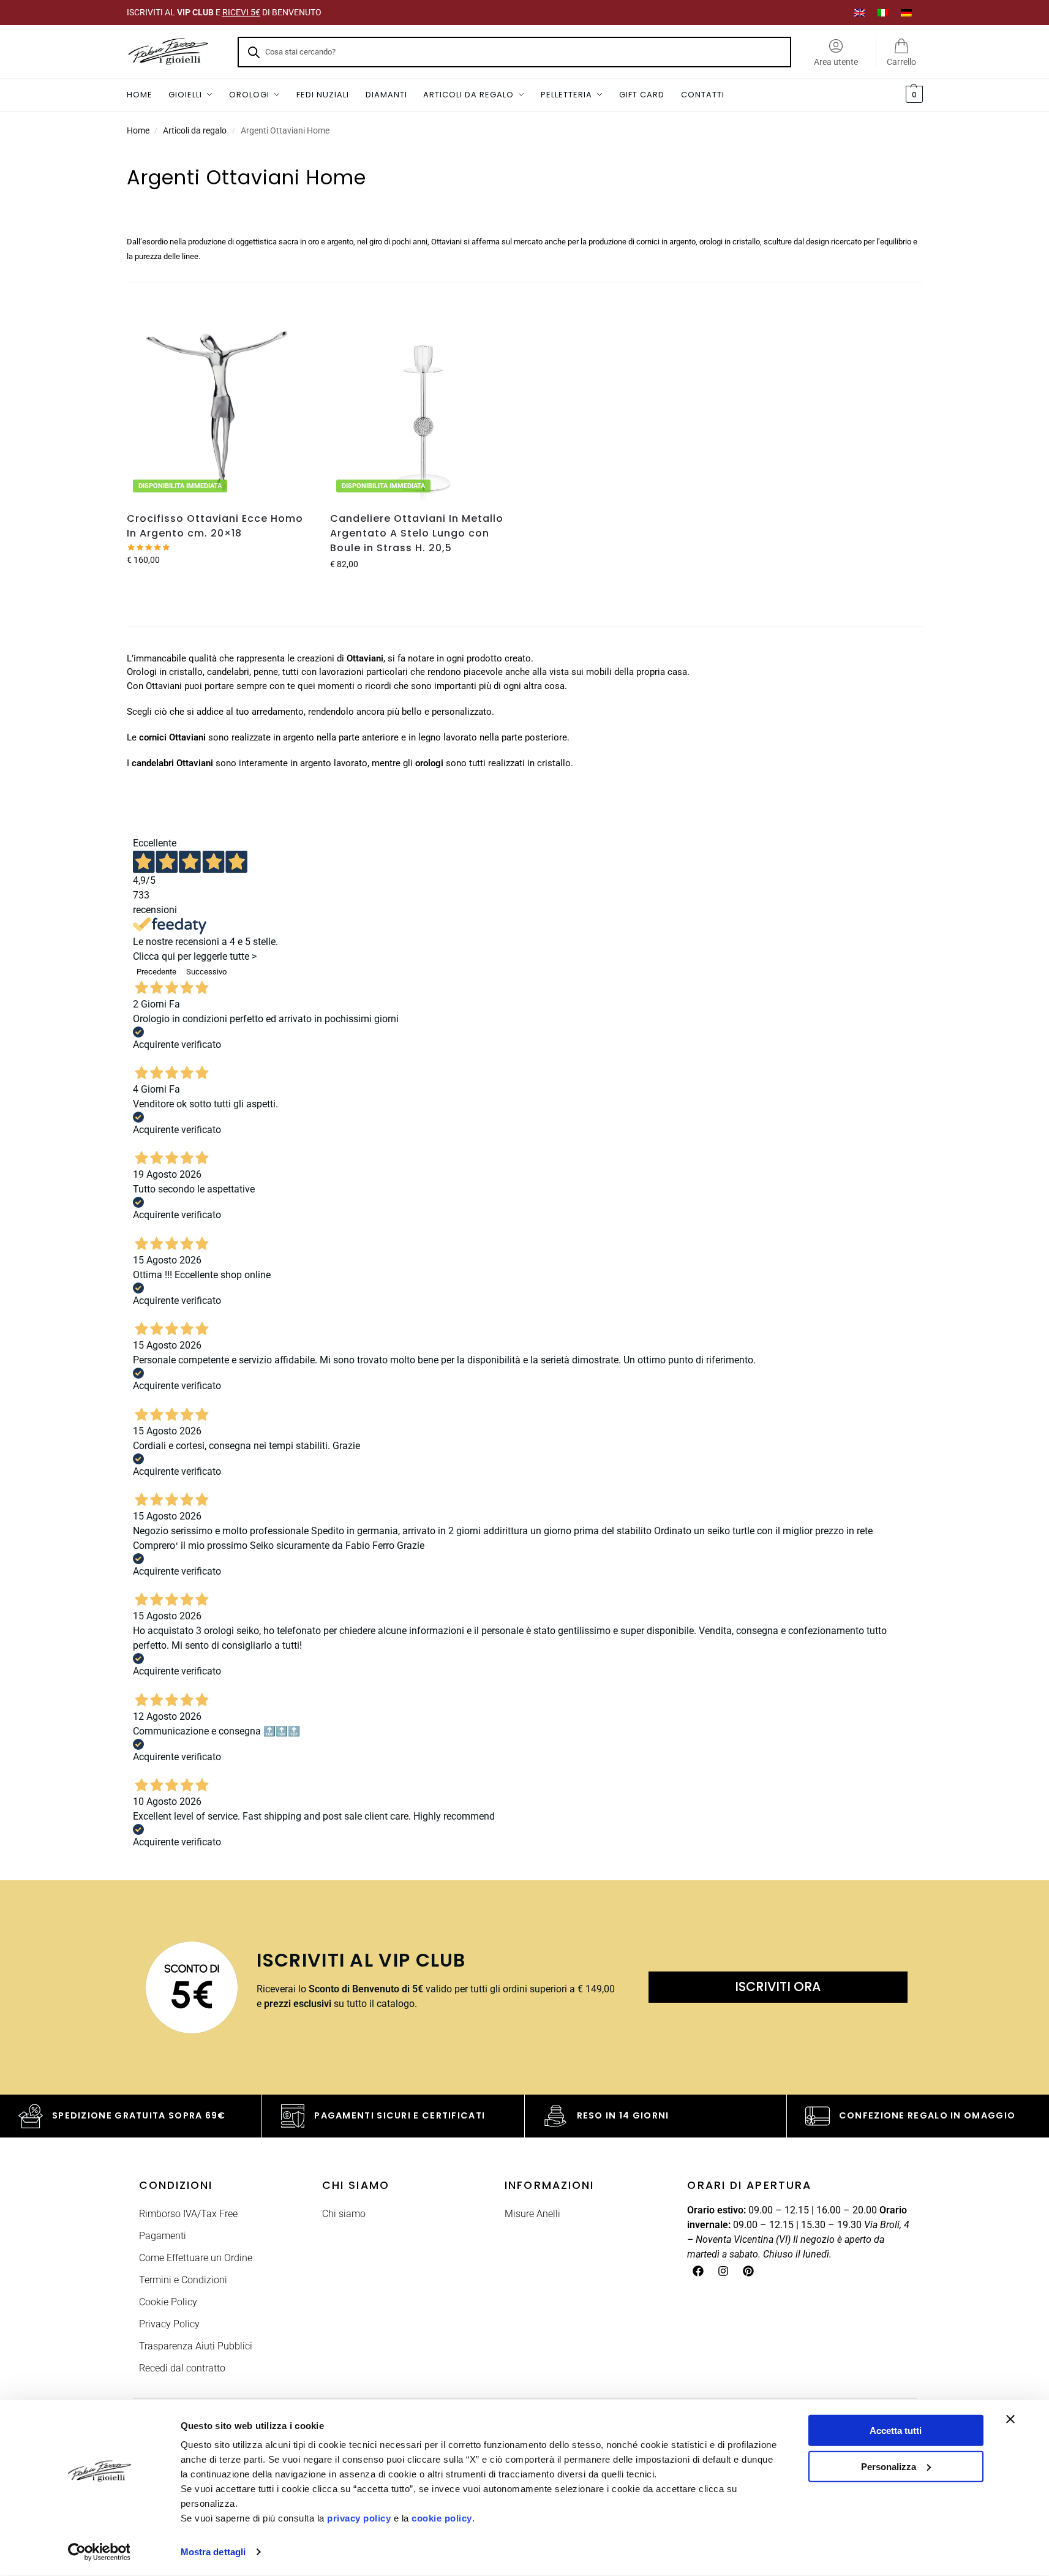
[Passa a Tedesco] (906, 13)
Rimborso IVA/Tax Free (188, 2214)
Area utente (836, 62)
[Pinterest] (748, 2271)
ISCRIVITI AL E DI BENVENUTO (224, 12)
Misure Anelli (532, 2214)
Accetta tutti (896, 2431)
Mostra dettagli (213, 2552)
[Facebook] (698, 2271)
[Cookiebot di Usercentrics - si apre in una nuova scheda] (99, 2552)
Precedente (156, 972)
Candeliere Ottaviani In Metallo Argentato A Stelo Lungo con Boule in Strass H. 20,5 (417, 533)
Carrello (901, 62)
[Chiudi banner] (1010, 2419)
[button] (913, 95)
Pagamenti (163, 2236)
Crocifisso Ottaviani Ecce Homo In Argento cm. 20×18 (215, 526)
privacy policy (359, 2518)
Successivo (206, 972)
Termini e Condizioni (183, 2280)
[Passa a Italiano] (883, 13)
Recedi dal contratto (182, 2368)
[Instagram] (723, 2271)
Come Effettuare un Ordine (196, 2258)
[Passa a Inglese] (860, 13)
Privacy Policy (169, 2324)
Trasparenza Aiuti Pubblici (196, 2346)
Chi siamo (344, 2214)
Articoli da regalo (195, 130)
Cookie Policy (168, 2302)
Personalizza (889, 2466)
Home (138, 130)
